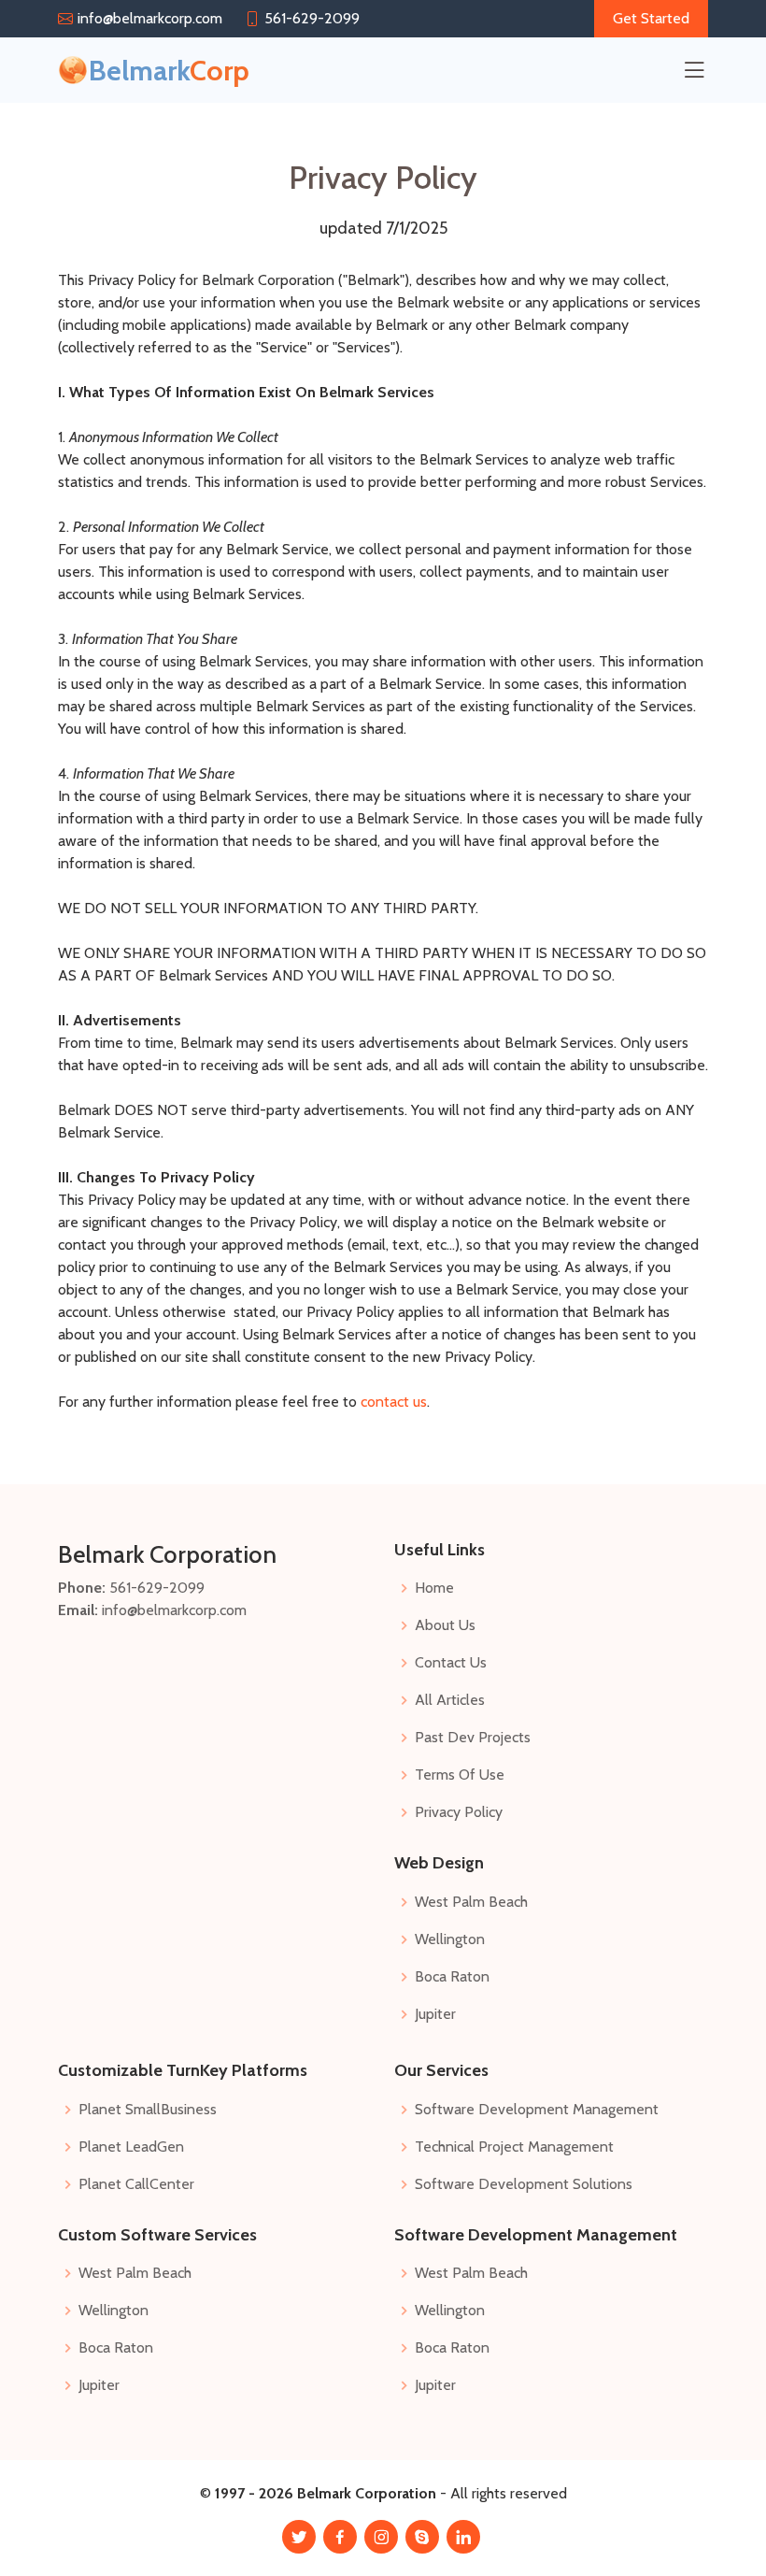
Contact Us (451, 1663)
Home (434, 1588)
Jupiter (435, 2014)
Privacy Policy (459, 1812)
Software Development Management (537, 2110)
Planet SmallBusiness (148, 2110)
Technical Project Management (514, 2147)
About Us (445, 1625)
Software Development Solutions (524, 2184)
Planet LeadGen (131, 2147)
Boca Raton (452, 1977)
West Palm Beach (471, 1902)
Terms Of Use (460, 1775)
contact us (394, 1402)
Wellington (450, 1939)
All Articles (450, 1700)
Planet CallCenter (136, 2184)
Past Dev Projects (473, 1738)
